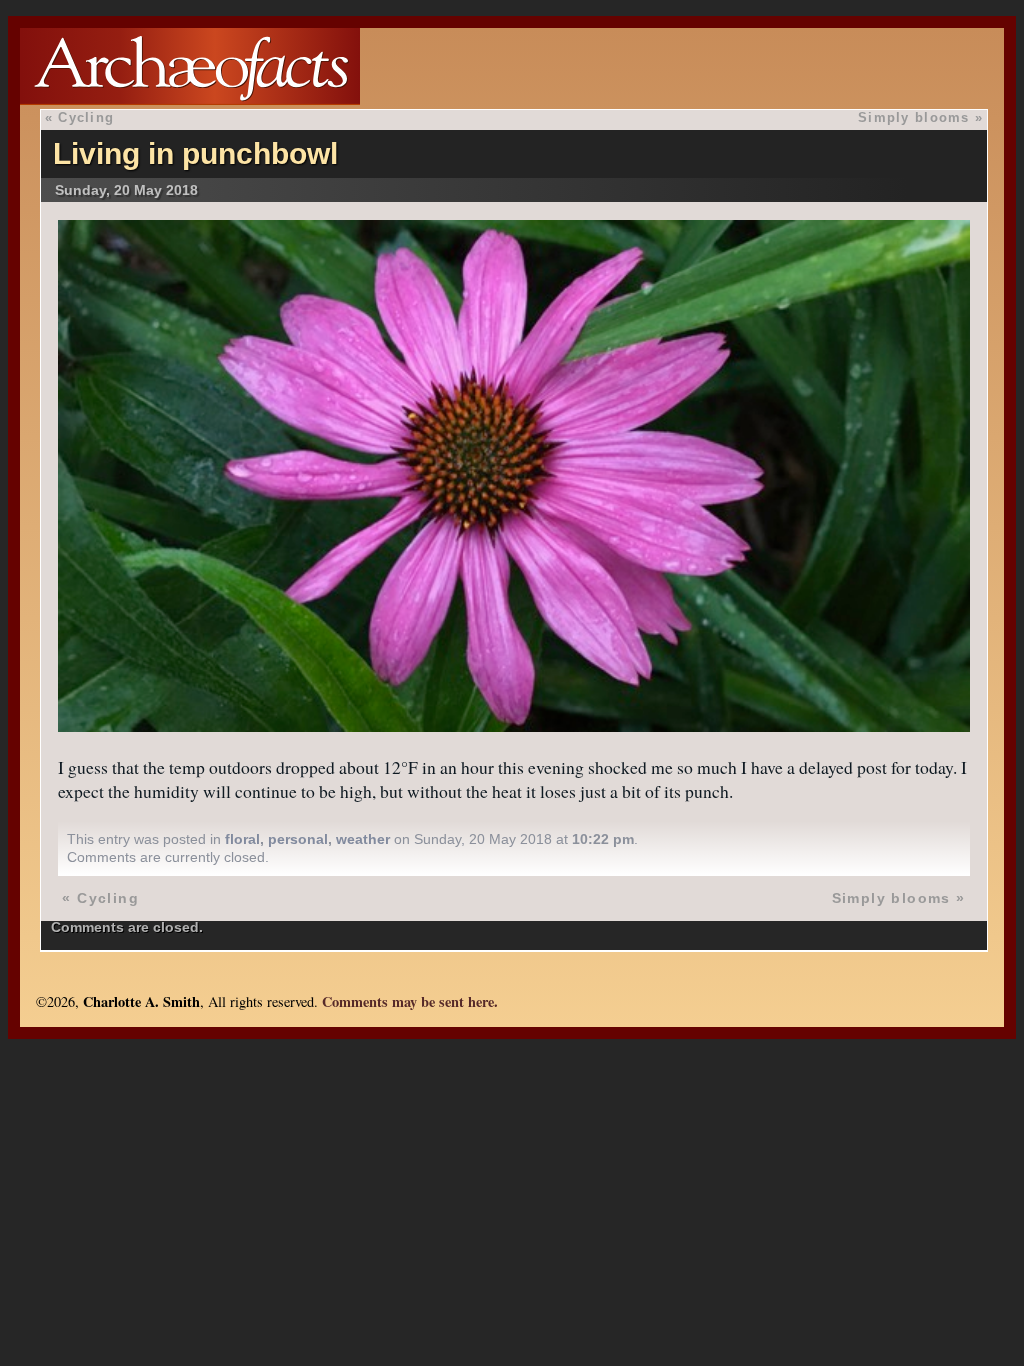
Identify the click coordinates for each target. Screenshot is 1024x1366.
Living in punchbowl (195, 153)
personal (298, 839)
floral (242, 839)
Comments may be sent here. (410, 1001)
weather (363, 839)
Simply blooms (914, 117)
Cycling (86, 117)
